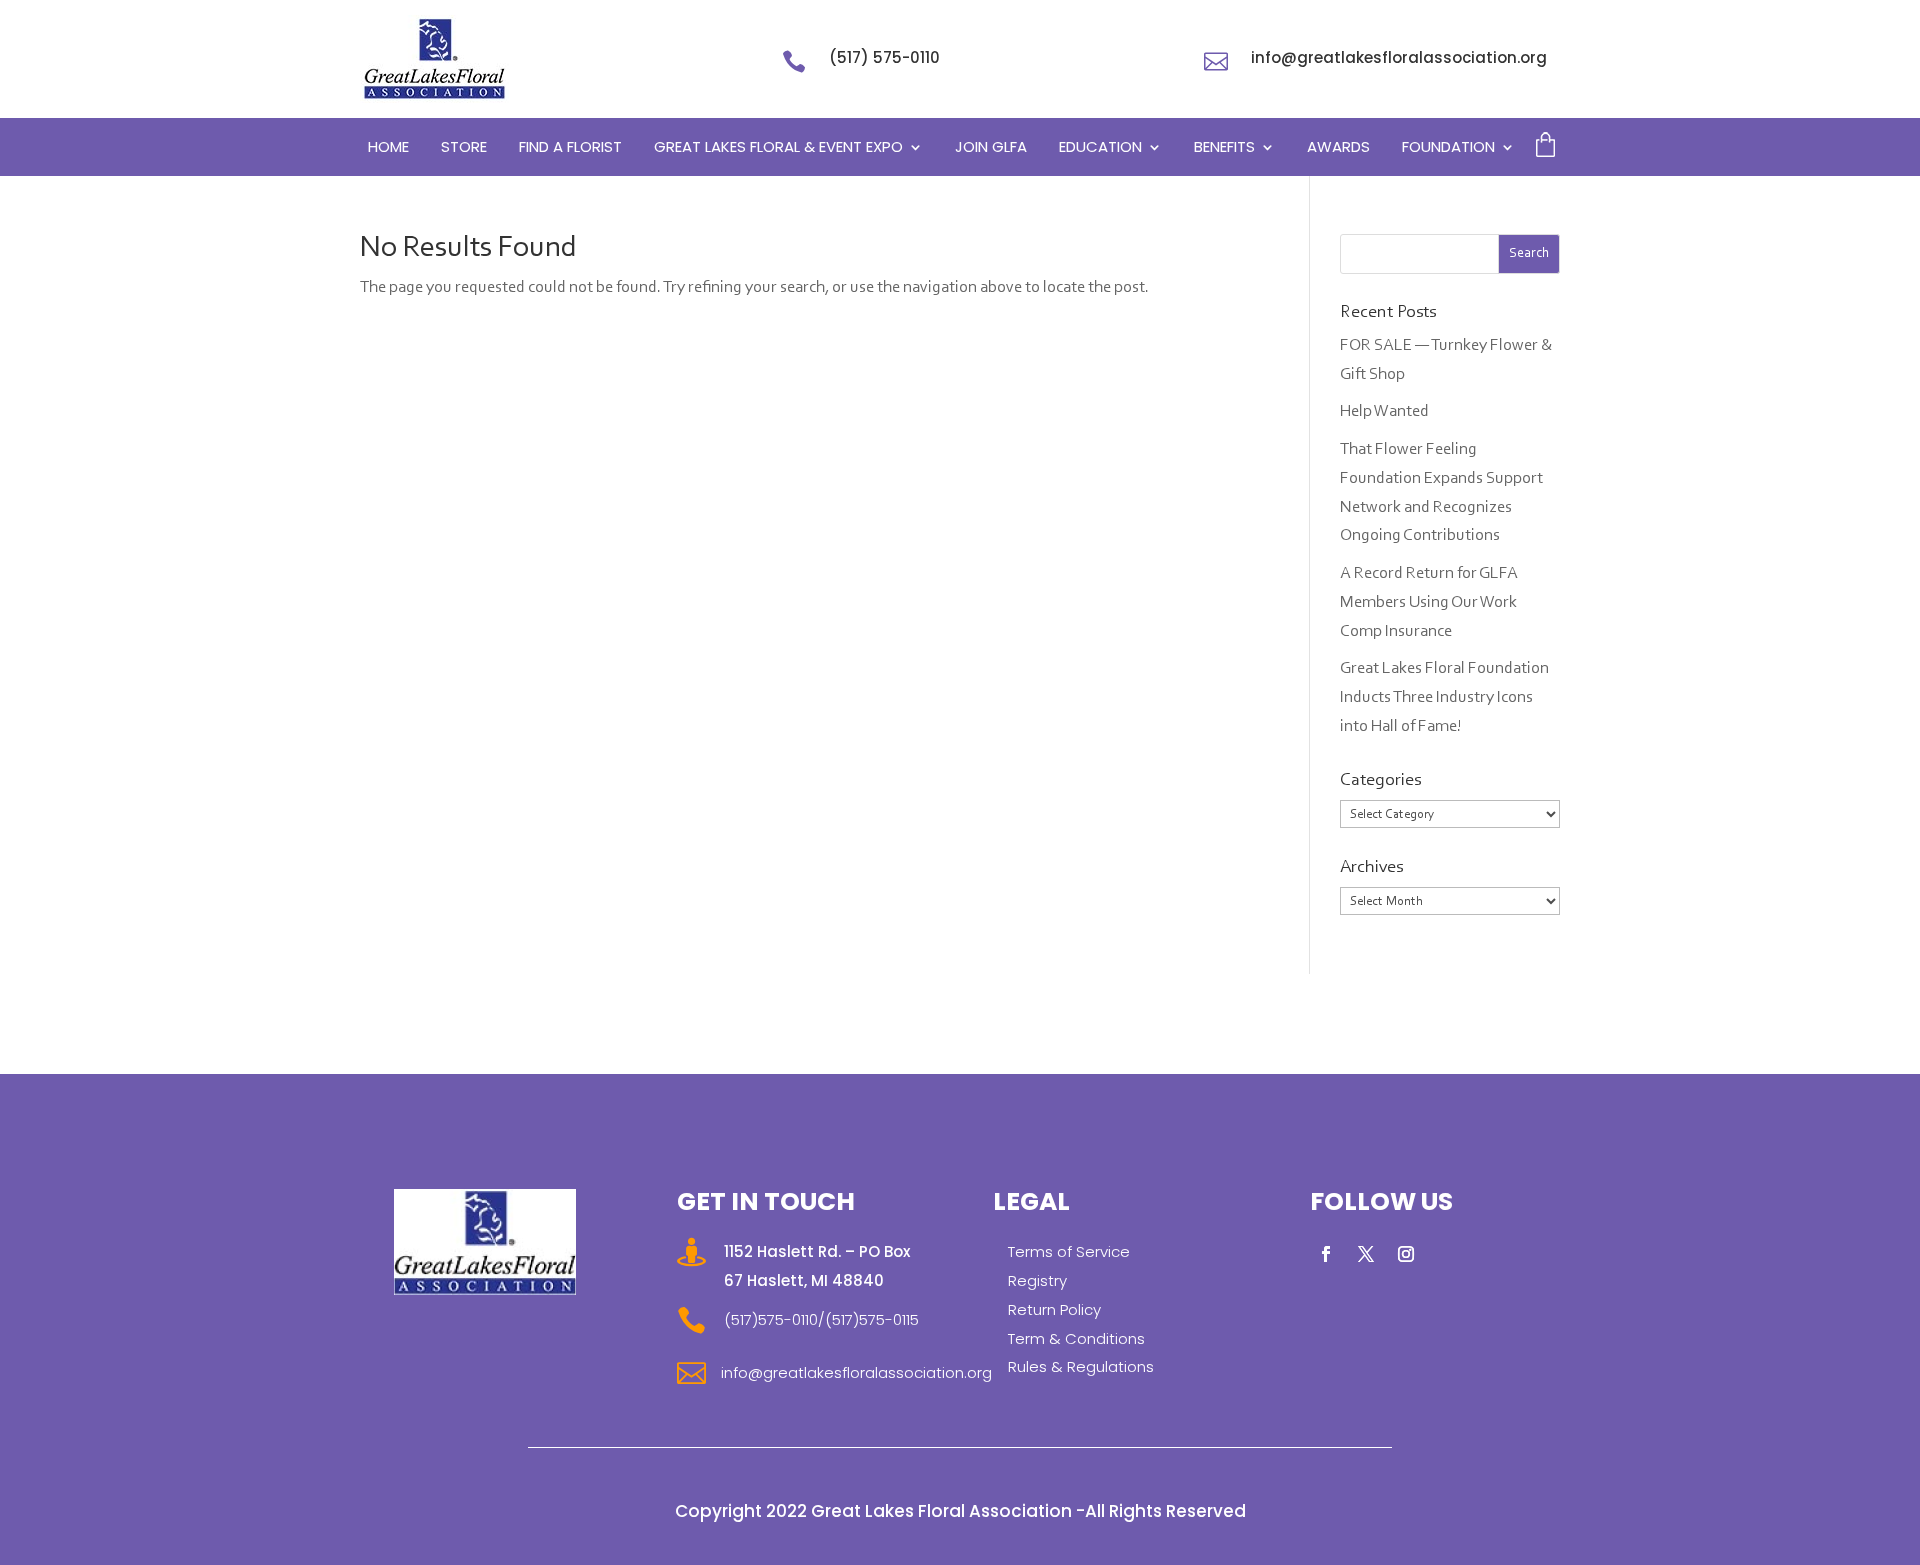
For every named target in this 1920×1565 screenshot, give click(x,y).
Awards (1338, 148)
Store (464, 148)
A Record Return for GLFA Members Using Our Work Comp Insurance (1429, 602)
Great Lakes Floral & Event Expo (778, 148)
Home (388, 148)
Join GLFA (991, 148)
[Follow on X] (1366, 1254)
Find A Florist (570, 148)
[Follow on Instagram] (1406, 1254)
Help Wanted (1384, 411)
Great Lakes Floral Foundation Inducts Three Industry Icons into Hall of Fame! (1444, 697)
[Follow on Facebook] (1326, 1254)
